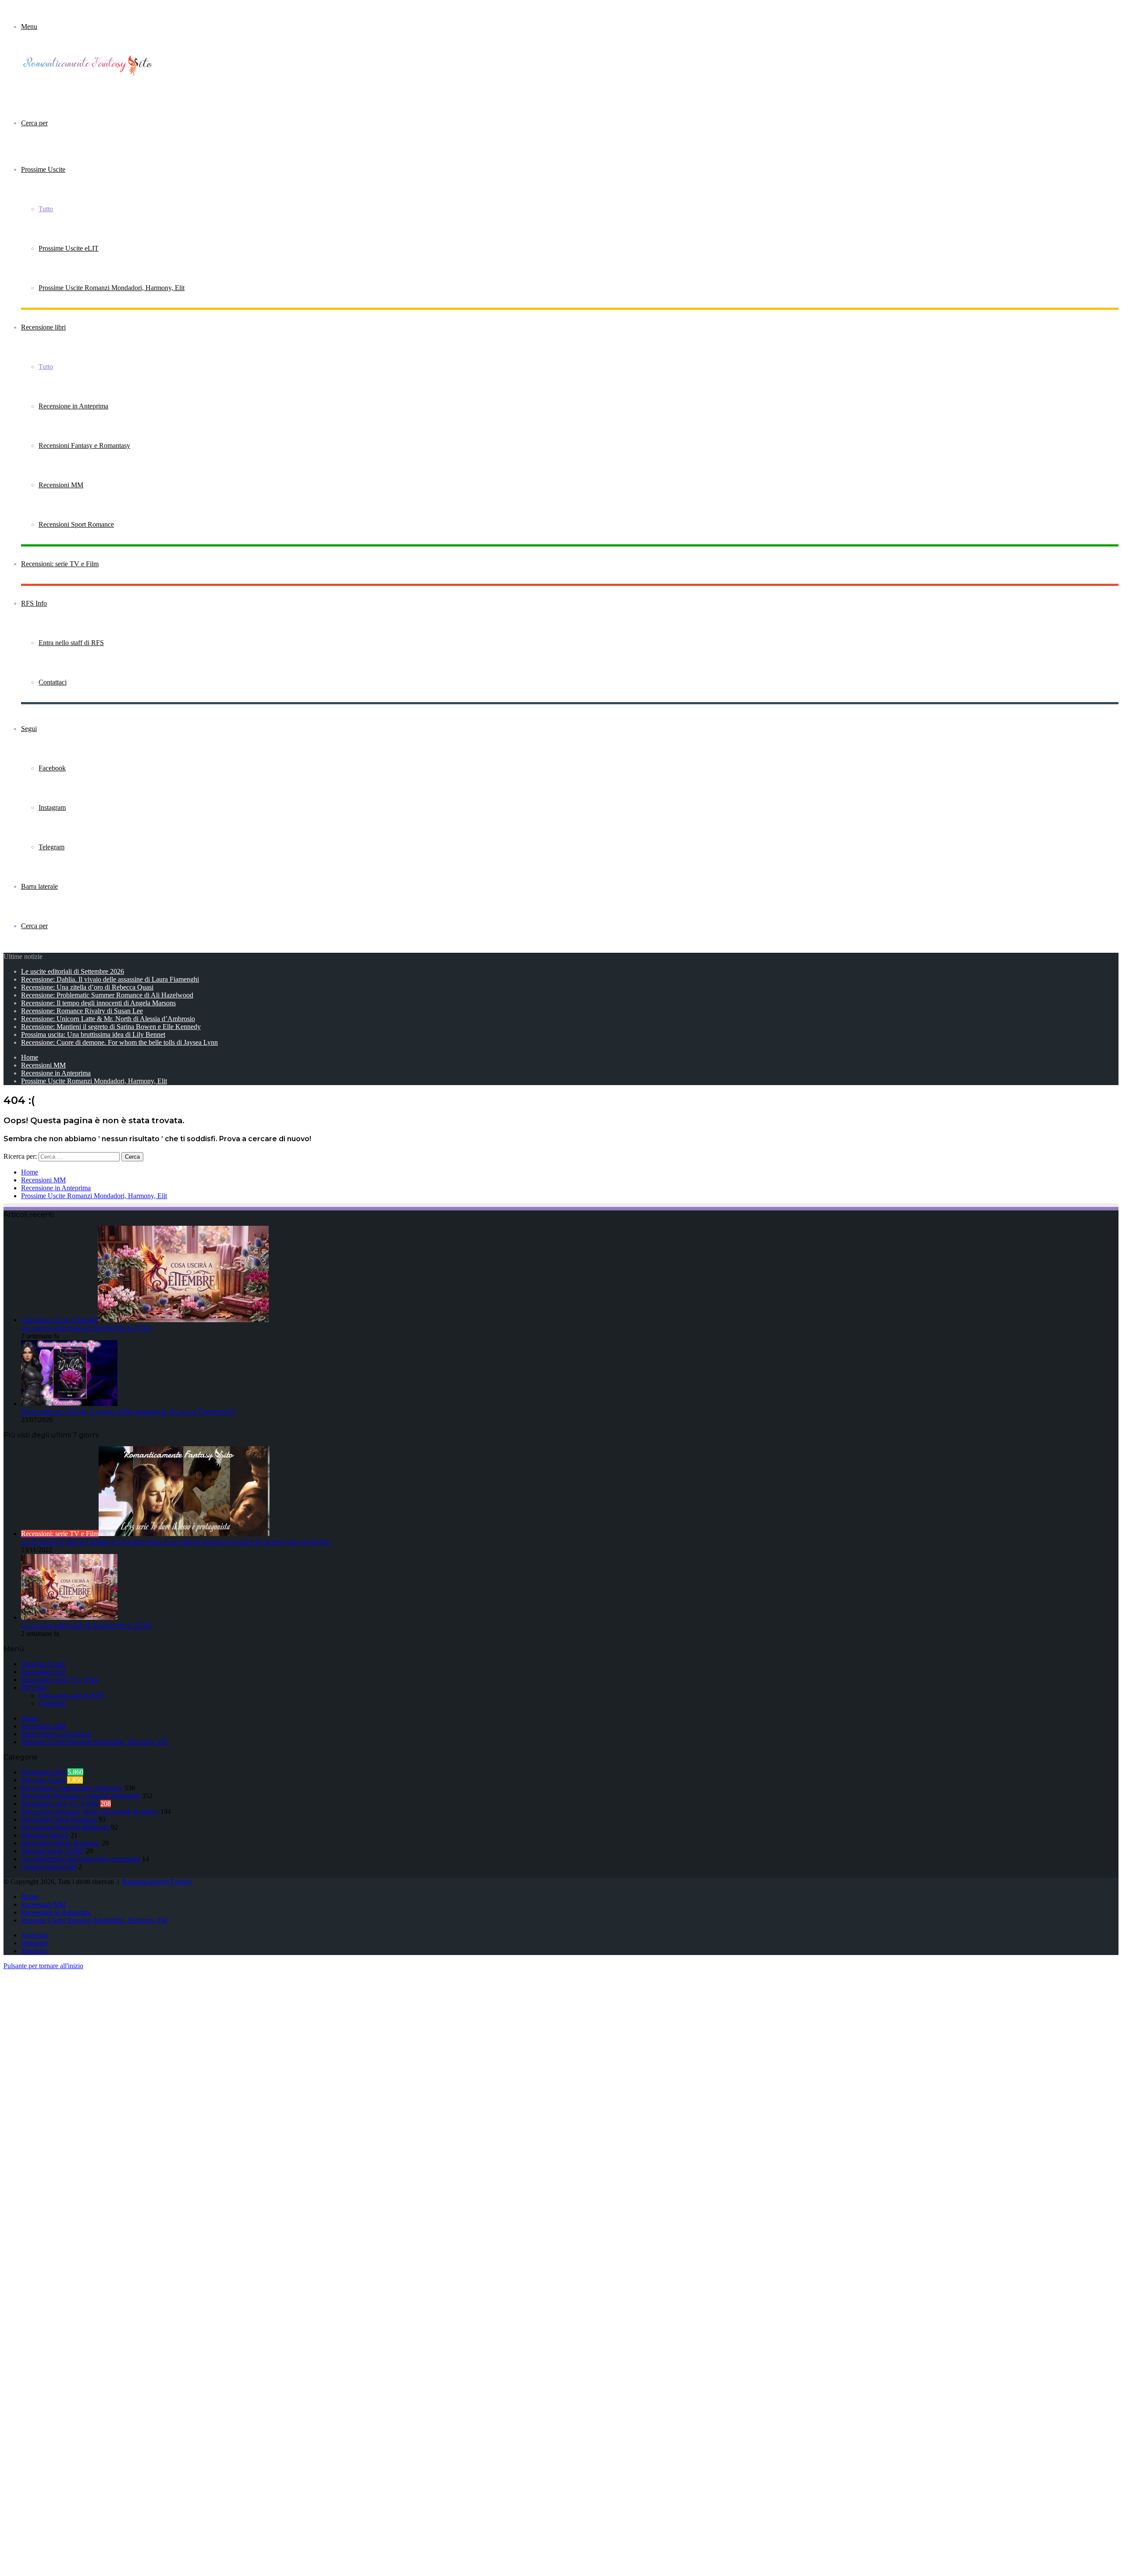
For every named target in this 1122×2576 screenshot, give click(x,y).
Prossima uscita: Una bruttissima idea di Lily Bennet (93, 1034)
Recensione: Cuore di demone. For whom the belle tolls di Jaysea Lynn (119, 1042)
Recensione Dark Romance (59, 1819)
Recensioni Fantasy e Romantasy (84, 445)
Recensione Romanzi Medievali (65, 1827)
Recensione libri (43, 327)
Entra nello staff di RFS (71, 643)
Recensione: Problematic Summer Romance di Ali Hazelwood (107, 995)
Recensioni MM (61, 485)
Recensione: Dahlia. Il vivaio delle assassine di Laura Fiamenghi (110, 979)
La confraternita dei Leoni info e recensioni (81, 1859)
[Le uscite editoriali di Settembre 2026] (69, 1617)
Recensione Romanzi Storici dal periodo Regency (90, 1811)
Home (30, 1057)
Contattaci (53, 682)
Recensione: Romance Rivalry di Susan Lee (82, 1011)
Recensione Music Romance (60, 1843)
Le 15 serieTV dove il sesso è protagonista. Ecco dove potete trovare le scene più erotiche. (176, 1542)
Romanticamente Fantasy (157, 1882)
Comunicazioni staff (49, 1867)
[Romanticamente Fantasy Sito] (91, 75)
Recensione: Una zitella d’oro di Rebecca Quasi (87, 987)
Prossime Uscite (43, 169)
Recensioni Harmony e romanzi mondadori (81, 1796)
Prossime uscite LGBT (53, 1851)
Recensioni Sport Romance (76, 524)
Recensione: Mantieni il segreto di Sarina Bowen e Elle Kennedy (111, 1027)
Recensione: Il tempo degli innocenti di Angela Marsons (98, 1003)
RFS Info (34, 603)
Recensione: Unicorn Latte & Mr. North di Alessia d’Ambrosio (108, 1019)
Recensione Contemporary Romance (72, 1788)
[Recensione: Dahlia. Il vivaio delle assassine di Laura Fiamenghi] (69, 1403)
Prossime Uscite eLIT (69, 248)
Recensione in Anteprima (73, 406)
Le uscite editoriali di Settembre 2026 (73, 971)
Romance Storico (45, 1835)
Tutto (46, 209)
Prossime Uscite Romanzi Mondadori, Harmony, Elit (112, 288)
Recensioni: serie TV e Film (60, 564)
